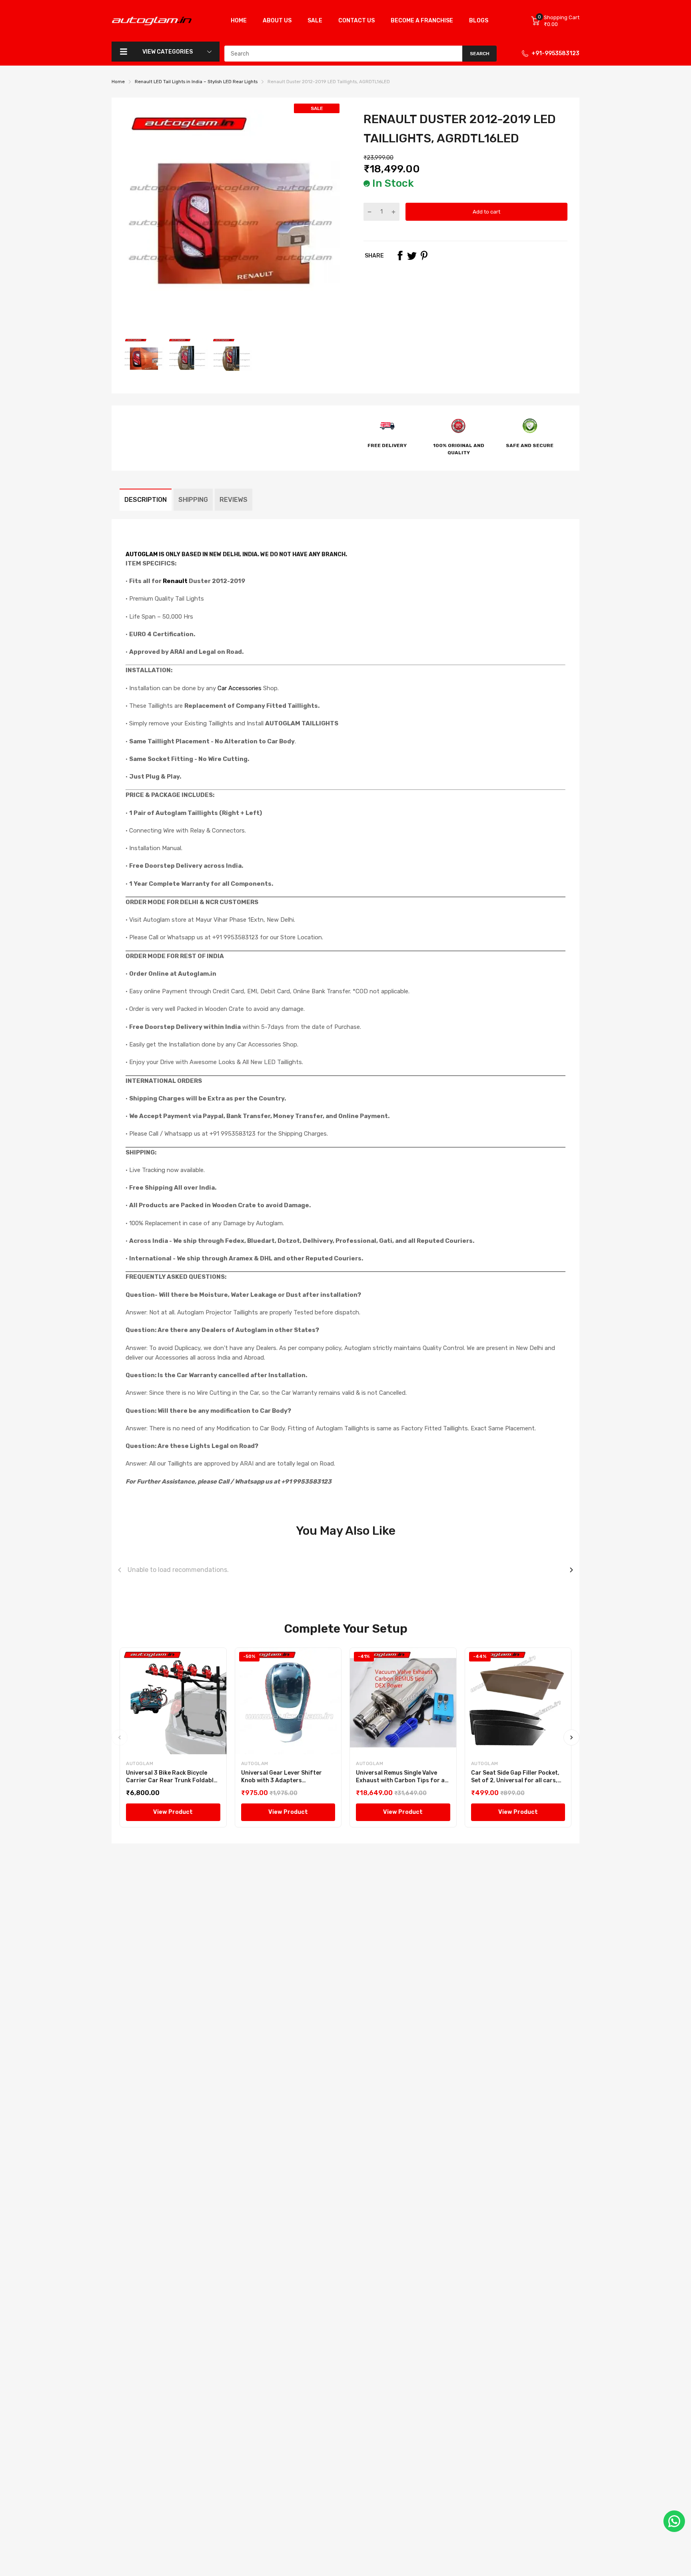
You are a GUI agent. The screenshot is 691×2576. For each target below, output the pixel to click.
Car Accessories (239, 688)
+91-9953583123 (555, 53)
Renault (175, 581)
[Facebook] (400, 256)
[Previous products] (120, 1570)
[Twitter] (412, 256)
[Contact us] (674, 2521)
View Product (173, 1812)
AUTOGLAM (142, 554)
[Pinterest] (424, 256)
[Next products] (571, 1570)
